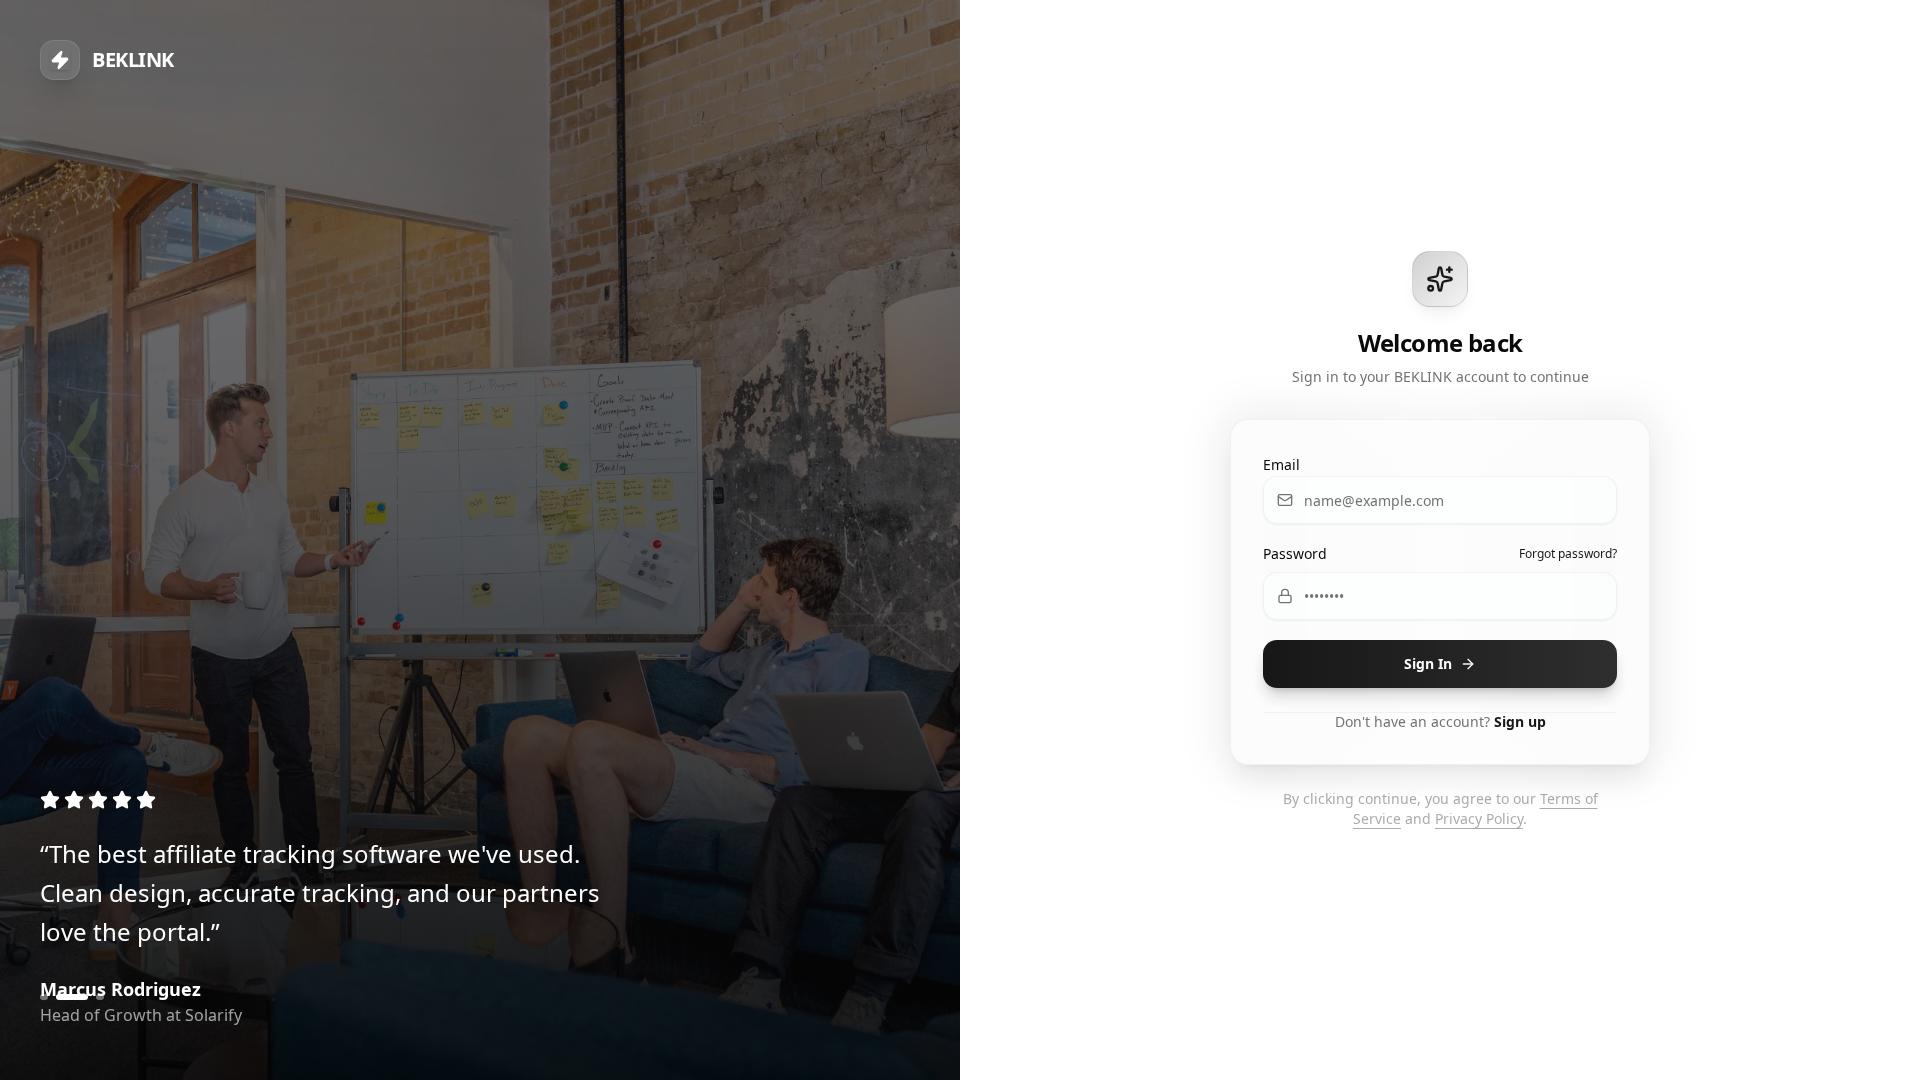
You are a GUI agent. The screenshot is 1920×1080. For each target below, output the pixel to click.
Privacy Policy (1479, 818)
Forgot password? (1568, 554)
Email (1281, 464)
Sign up (1520, 721)
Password (1295, 553)
